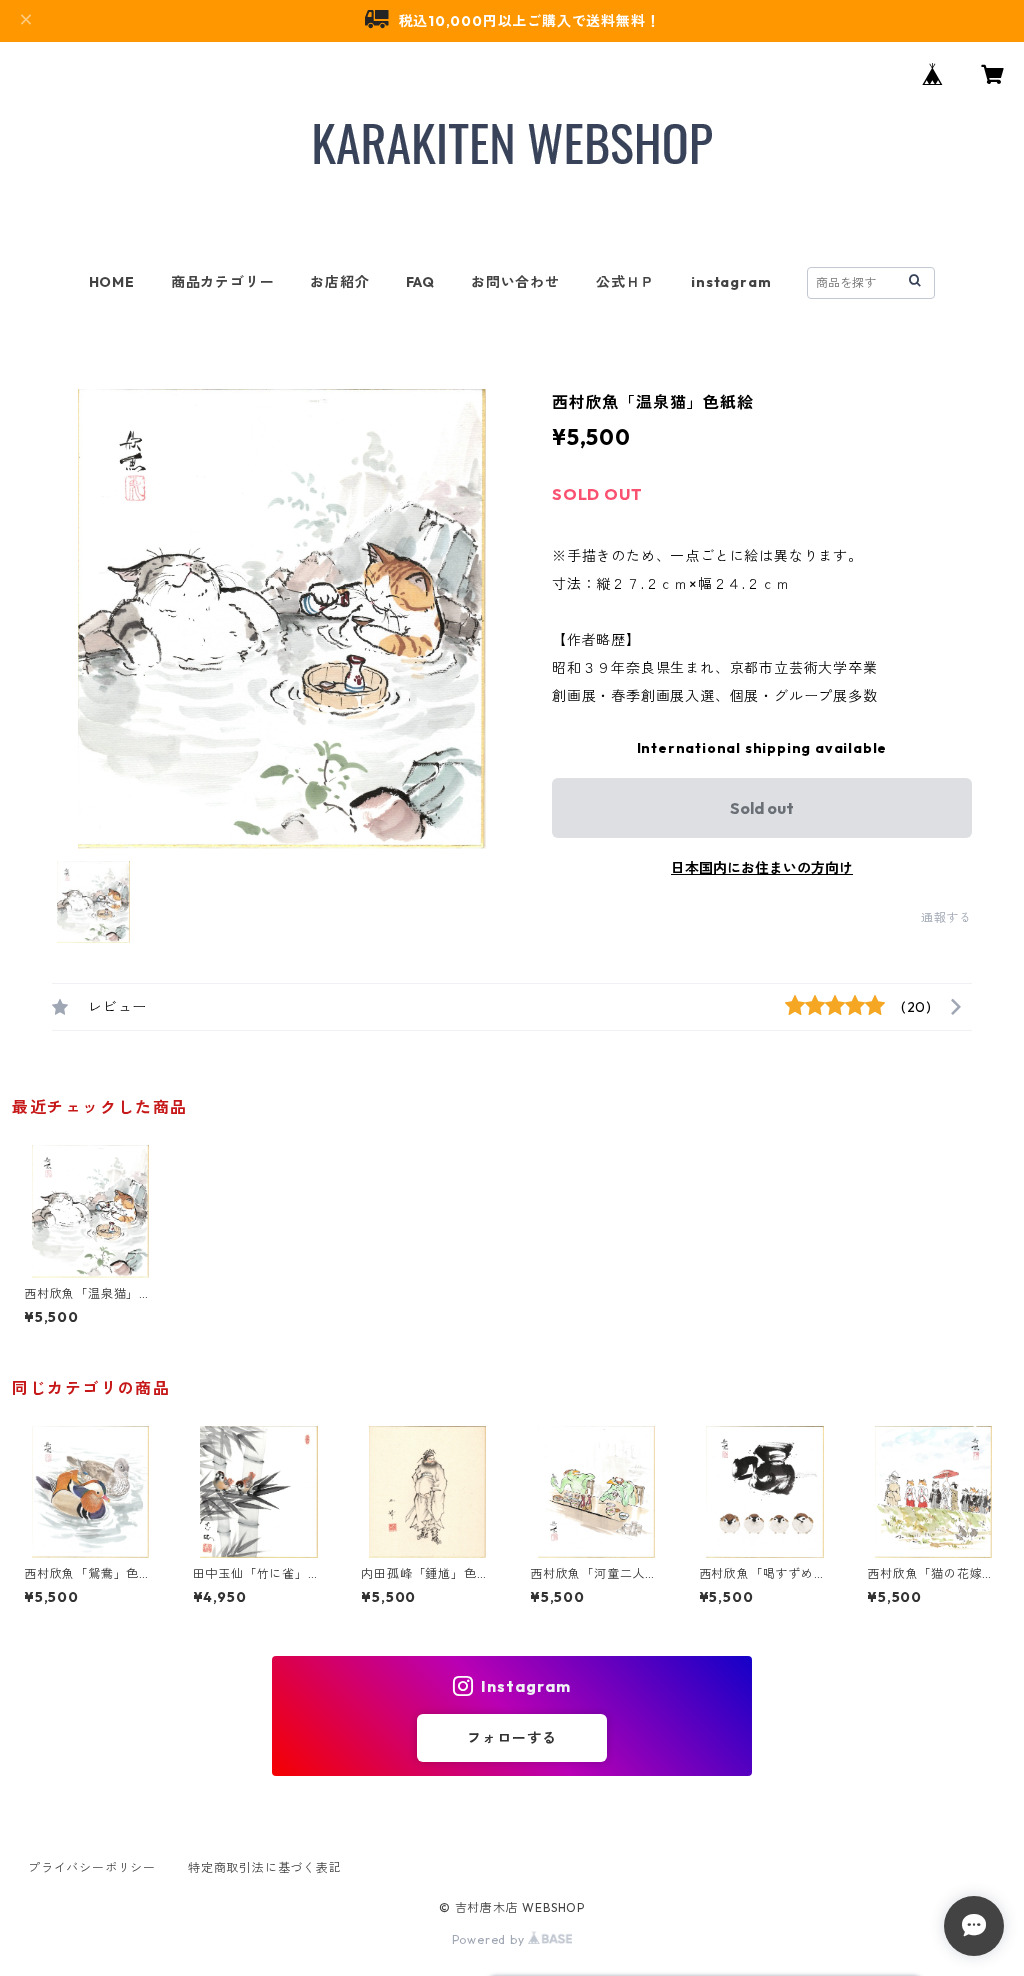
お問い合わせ (515, 282)
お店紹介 (339, 282)
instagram (731, 282)
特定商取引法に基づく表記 (265, 1867)
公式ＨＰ (625, 282)
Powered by (490, 1939)
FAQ (420, 282)
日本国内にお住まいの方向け (762, 868)
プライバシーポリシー (92, 1867)
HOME (112, 282)
